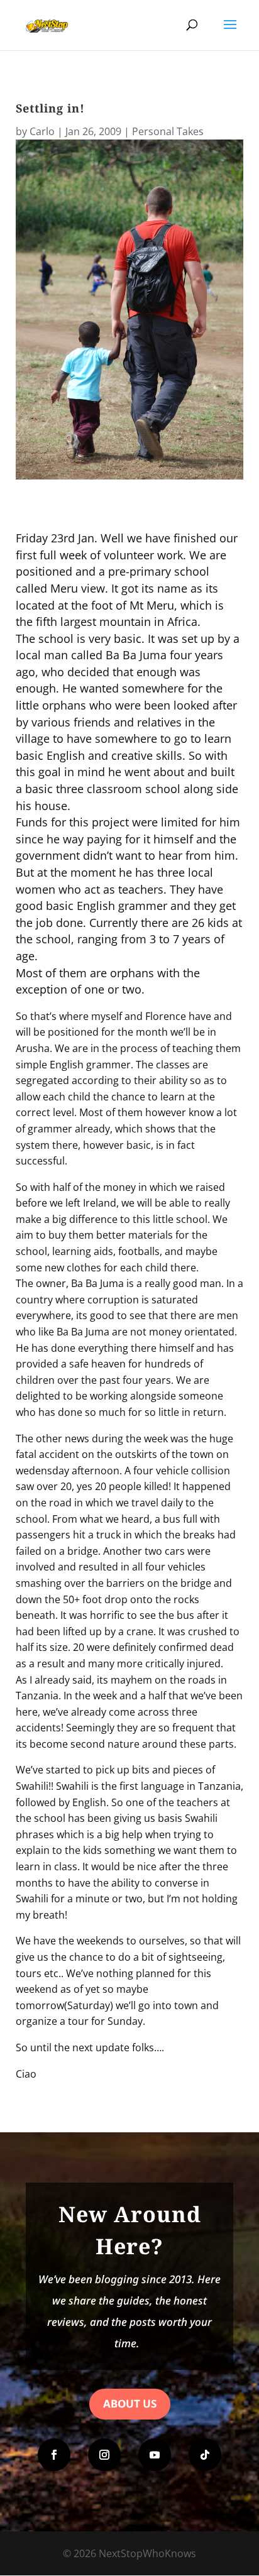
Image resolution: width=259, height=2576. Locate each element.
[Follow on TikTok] (205, 2455)
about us (130, 2403)
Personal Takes (168, 131)
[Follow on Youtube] (155, 2455)
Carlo (42, 131)
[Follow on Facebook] (54, 2455)
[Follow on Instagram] (104, 2455)
